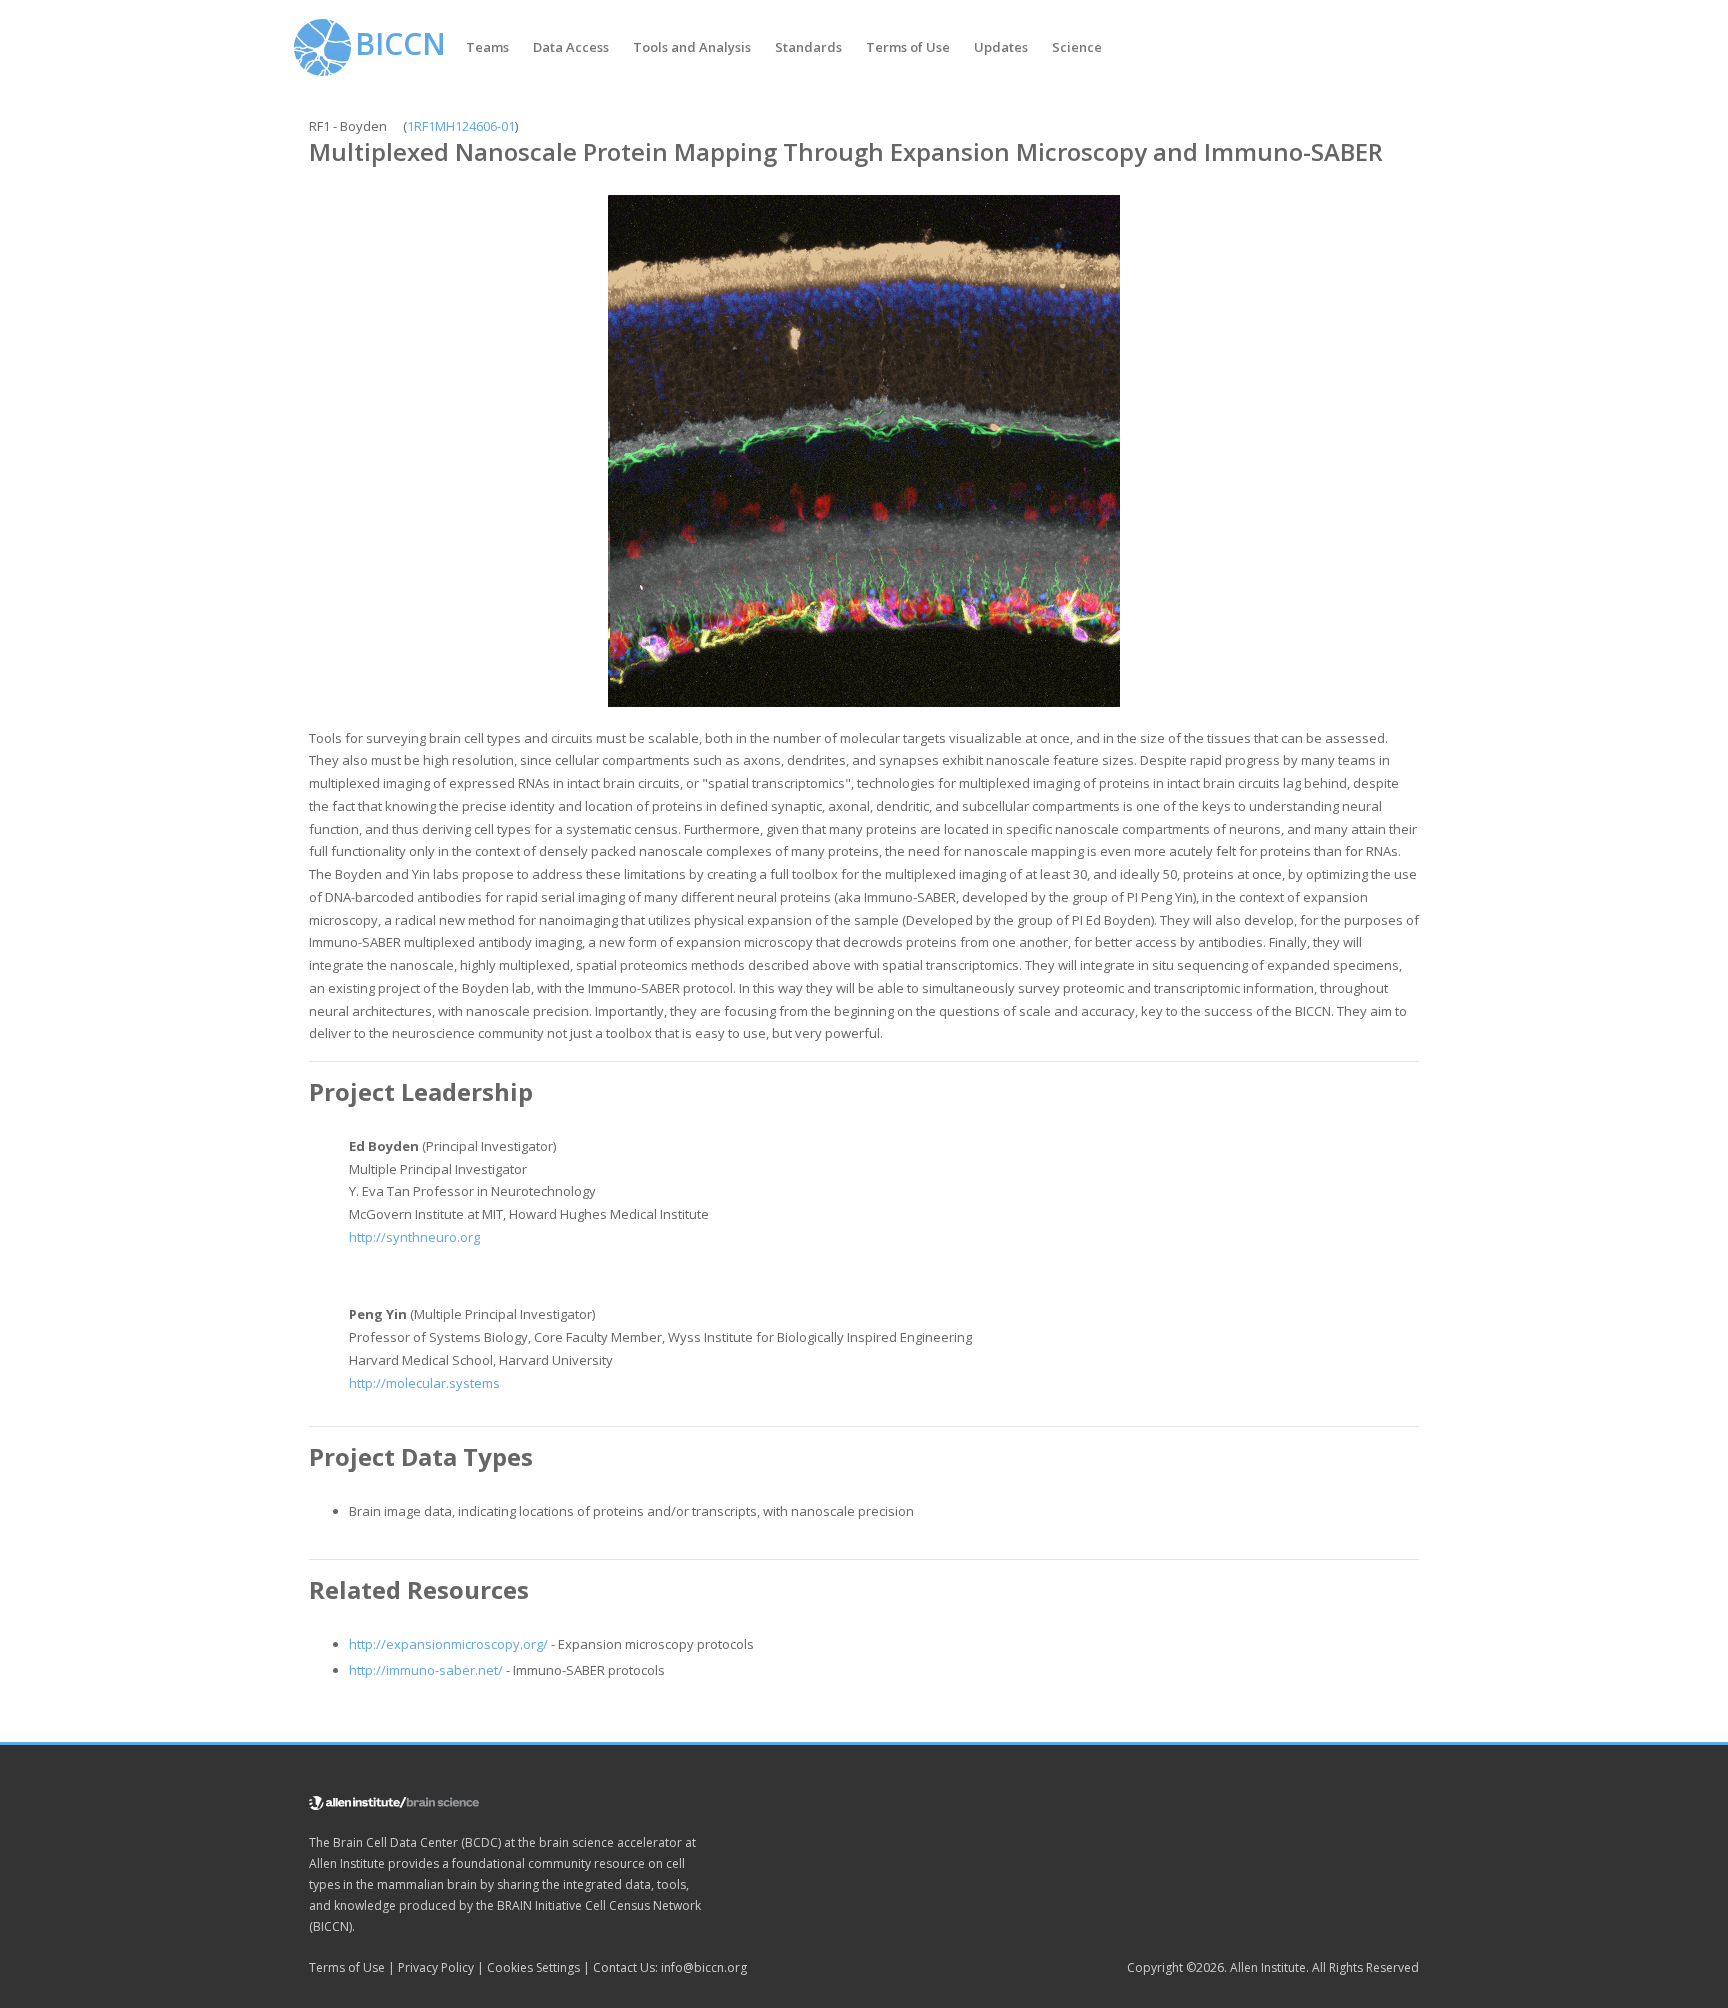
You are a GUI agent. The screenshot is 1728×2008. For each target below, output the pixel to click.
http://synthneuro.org (414, 1237)
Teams (487, 47)
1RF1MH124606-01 (461, 126)
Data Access (571, 47)
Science (1077, 47)
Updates (1001, 47)
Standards (808, 47)
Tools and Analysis (692, 47)
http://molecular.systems (424, 1383)
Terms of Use (908, 47)
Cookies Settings (533, 1967)
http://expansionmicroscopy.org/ (448, 1644)
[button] (487, 47)
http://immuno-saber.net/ (426, 1670)
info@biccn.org (704, 1967)
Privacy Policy (436, 1967)
